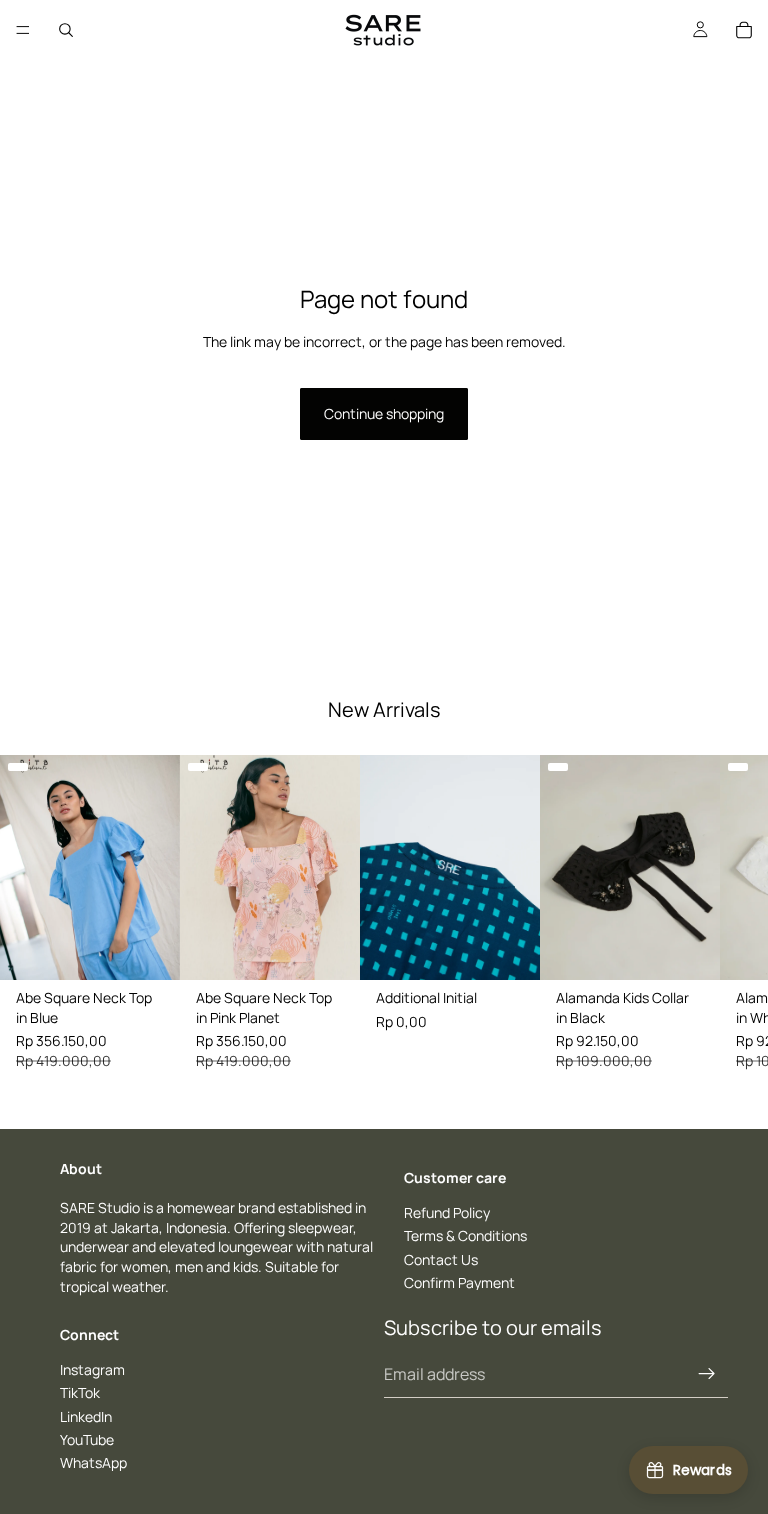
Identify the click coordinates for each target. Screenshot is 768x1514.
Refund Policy (447, 1211)
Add (166, 948)
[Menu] (23, 30)
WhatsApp (93, 1462)
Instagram (92, 1369)
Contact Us (441, 1258)
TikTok (80, 1392)
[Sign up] (707, 1373)
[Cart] (744, 30)
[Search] (66, 30)
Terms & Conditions (465, 1235)
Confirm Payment (459, 1282)
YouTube (87, 1439)
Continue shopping (384, 413)
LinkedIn (86, 1415)
